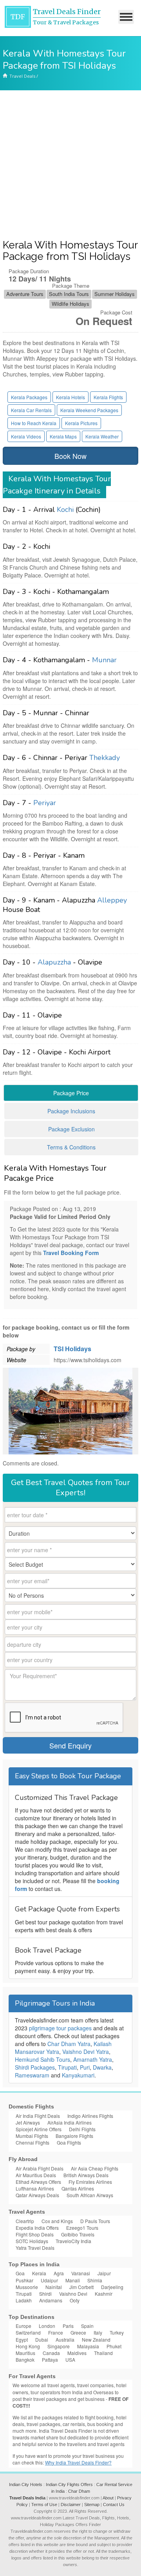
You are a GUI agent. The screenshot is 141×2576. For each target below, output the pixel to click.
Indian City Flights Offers (69, 2485)
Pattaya (50, 2360)
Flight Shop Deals (35, 2234)
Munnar (104, 660)
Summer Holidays (115, 294)
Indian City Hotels (26, 2485)
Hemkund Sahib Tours (42, 2059)
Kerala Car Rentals (31, 410)
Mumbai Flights (32, 2136)
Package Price (71, 1093)
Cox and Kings (57, 2221)
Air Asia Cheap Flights (95, 2168)
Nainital (54, 2287)
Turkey (117, 2332)
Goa (20, 2273)
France (56, 2332)
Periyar (45, 803)
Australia (65, 2339)
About (108, 2498)
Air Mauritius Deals (36, 2175)
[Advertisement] (70, 165)
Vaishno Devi (73, 2294)
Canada (51, 2353)
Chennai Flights (33, 2142)
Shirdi (45, 2294)
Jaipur (104, 2273)
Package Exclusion (71, 1129)
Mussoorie (27, 2287)
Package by (21, 1349)
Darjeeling (112, 2287)
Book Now (70, 456)
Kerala (39, 2273)
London (47, 2326)
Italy (98, 2332)
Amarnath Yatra (93, 2059)
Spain (87, 2326)
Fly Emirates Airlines (90, 2182)
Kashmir (104, 2294)
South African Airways (90, 2195)
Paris (68, 2326)
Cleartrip (25, 2221)
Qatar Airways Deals (37, 2195)
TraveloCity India (73, 2241)
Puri (85, 2067)
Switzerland (28, 2332)
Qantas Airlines (78, 2188)
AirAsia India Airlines (70, 2122)
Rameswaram (32, 2075)
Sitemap (92, 2505)
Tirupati (67, 2067)
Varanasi (81, 2273)
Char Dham (79, 2491)
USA (70, 2360)
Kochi (65, 510)
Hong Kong (28, 2346)
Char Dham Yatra (69, 2044)
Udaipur (49, 2280)
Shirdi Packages (35, 2067)
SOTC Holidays (32, 2241)
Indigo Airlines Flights (90, 2116)
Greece (78, 2332)
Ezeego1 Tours (82, 2228)
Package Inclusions (71, 1111)
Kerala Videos (26, 436)
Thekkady (105, 758)
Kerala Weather (102, 436)
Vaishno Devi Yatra (86, 2052)
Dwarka (102, 2067)
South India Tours (69, 294)
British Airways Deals (86, 2175)
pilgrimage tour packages (60, 2028)
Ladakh (24, 2300)
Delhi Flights (82, 2129)
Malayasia (88, 2346)
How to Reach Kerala (34, 423)
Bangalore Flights (74, 2136)
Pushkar (24, 2280)
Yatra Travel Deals (35, 2248)
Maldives (77, 2353)
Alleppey (112, 900)
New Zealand (96, 2339)
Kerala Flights (108, 397)
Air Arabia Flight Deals (40, 2168)
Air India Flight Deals (38, 2116)
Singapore (59, 2346)
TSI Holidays (72, 1349)
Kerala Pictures (81, 423)
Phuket (114, 2346)
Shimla (95, 2280)
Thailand (103, 2353)
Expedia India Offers (37, 2228)
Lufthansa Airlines (35, 2188)
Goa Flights (69, 2142)
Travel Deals (22, 76)
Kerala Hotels (70, 397)
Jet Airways (28, 2122)
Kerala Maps (63, 436)
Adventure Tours (25, 294)
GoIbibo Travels (78, 2234)
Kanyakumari (78, 2075)
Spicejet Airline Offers (39, 2129)
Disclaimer (71, 2505)
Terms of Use (44, 2505)
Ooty (75, 2300)
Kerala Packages (29, 397)
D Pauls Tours (95, 2221)
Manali (73, 2280)
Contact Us (114, 2505)
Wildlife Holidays (70, 304)
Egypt (22, 2339)
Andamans (51, 2300)
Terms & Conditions (71, 1147)
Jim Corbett (81, 2287)
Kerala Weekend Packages (89, 410)
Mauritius (25, 2353)
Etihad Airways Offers (38, 2182)
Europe (23, 2326)
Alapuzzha (54, 962)
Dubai (42, 2339)
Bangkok (25, 2360)
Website (16, 1360)
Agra (59, 2273)
